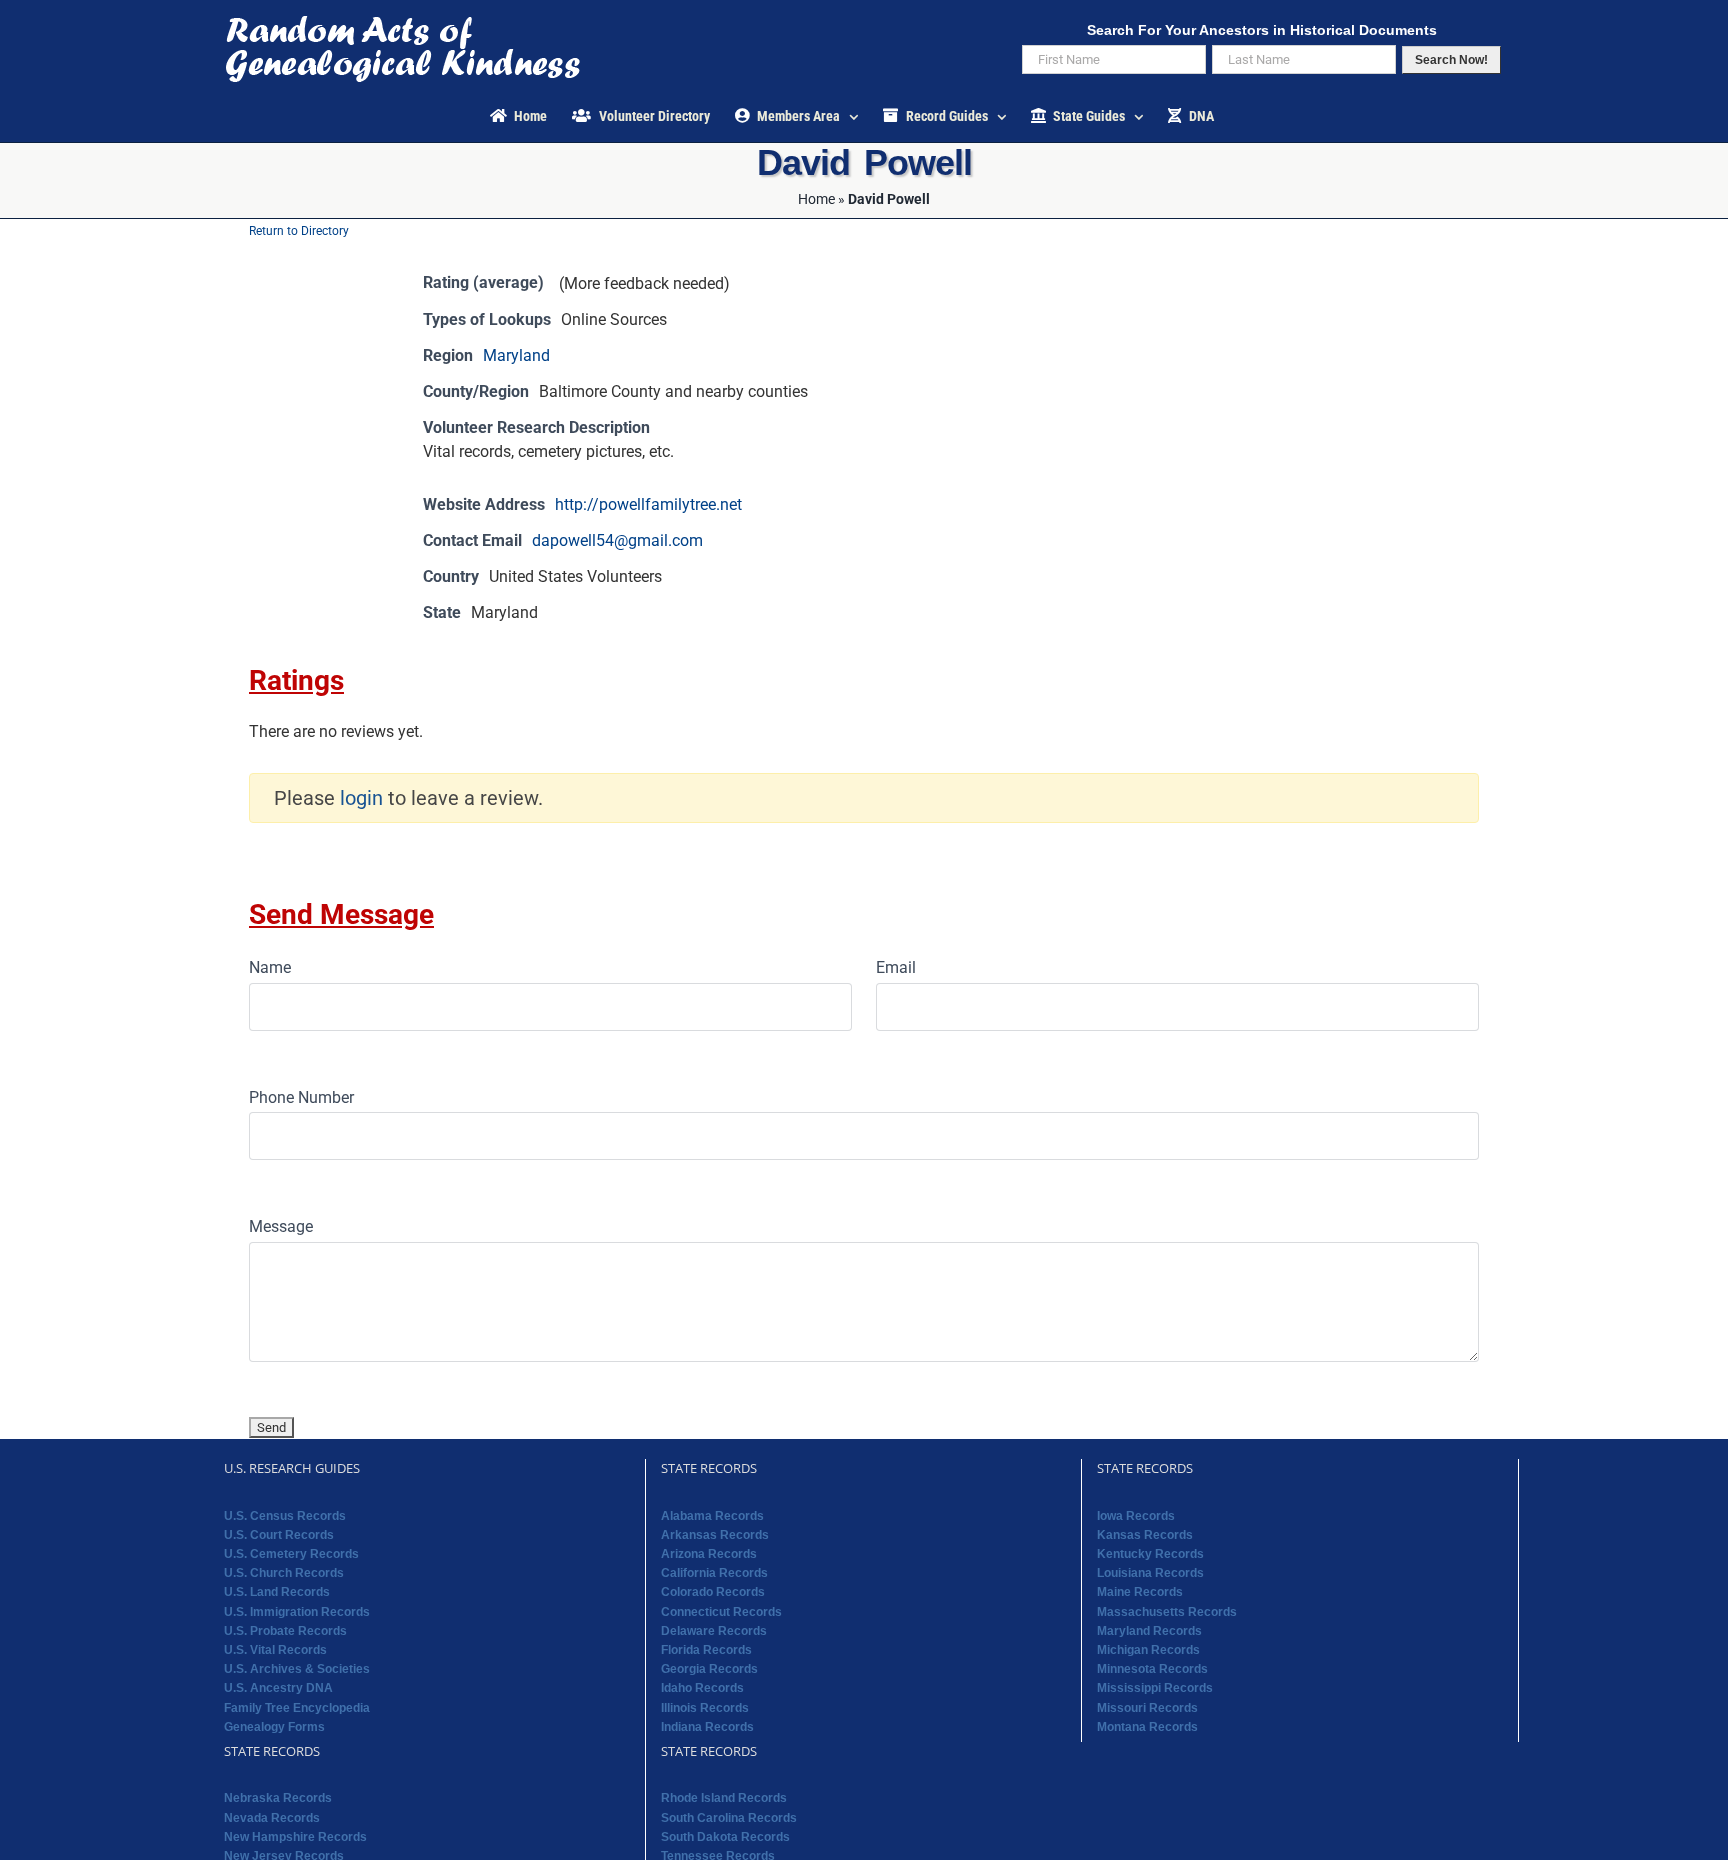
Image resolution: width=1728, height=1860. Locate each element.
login (361, 798)
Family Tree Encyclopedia (297, 1708)
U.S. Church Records (284, 1573)
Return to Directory (299, 231)
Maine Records (1140, 1592)
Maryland (516, 355)
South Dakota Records (725, 1837)
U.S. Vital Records (275, 1650)
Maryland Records (1149, 1631)
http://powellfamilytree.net (648, 504)
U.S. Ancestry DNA (278, 1688)
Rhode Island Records (724, 1798)
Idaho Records (702, 1688)
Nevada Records (272, 1818)
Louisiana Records (1150, 1573)
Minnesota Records (1152, 1669)
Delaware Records (714, 1631)
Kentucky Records (1150, 1554)
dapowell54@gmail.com (617, 540)
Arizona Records (709, 1554)
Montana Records (1147, 1727)
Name (270, 967)
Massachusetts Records (1167, 1612)
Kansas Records (1145, 1535)
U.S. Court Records (279, 1535)
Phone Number (301, 1097)
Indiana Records (707, 1727)
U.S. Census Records (285, 1516)
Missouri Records (1147, 1708)
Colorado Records (713, 1592)
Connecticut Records (721, 1612)
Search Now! (1451, 60)
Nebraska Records (278, 1798)
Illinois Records (705, 1708)
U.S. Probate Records (285, 1631)
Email (896, 967)
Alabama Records (712, 1516)
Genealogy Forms (274, 1727)
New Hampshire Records (295, 1837)
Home (816, 199)
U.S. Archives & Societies (297, 1669)
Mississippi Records (1155, 1688)
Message (281, 1226)
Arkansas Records (715, 1535)
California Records (714, 1573)
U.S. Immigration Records (297, 1612)
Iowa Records (1136, 1516)
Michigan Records (1148, 1650)
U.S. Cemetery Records (291, 1554)
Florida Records (706, 1650)
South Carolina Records (729, 1818)
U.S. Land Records (277, 1592)
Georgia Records (709, 1669)
